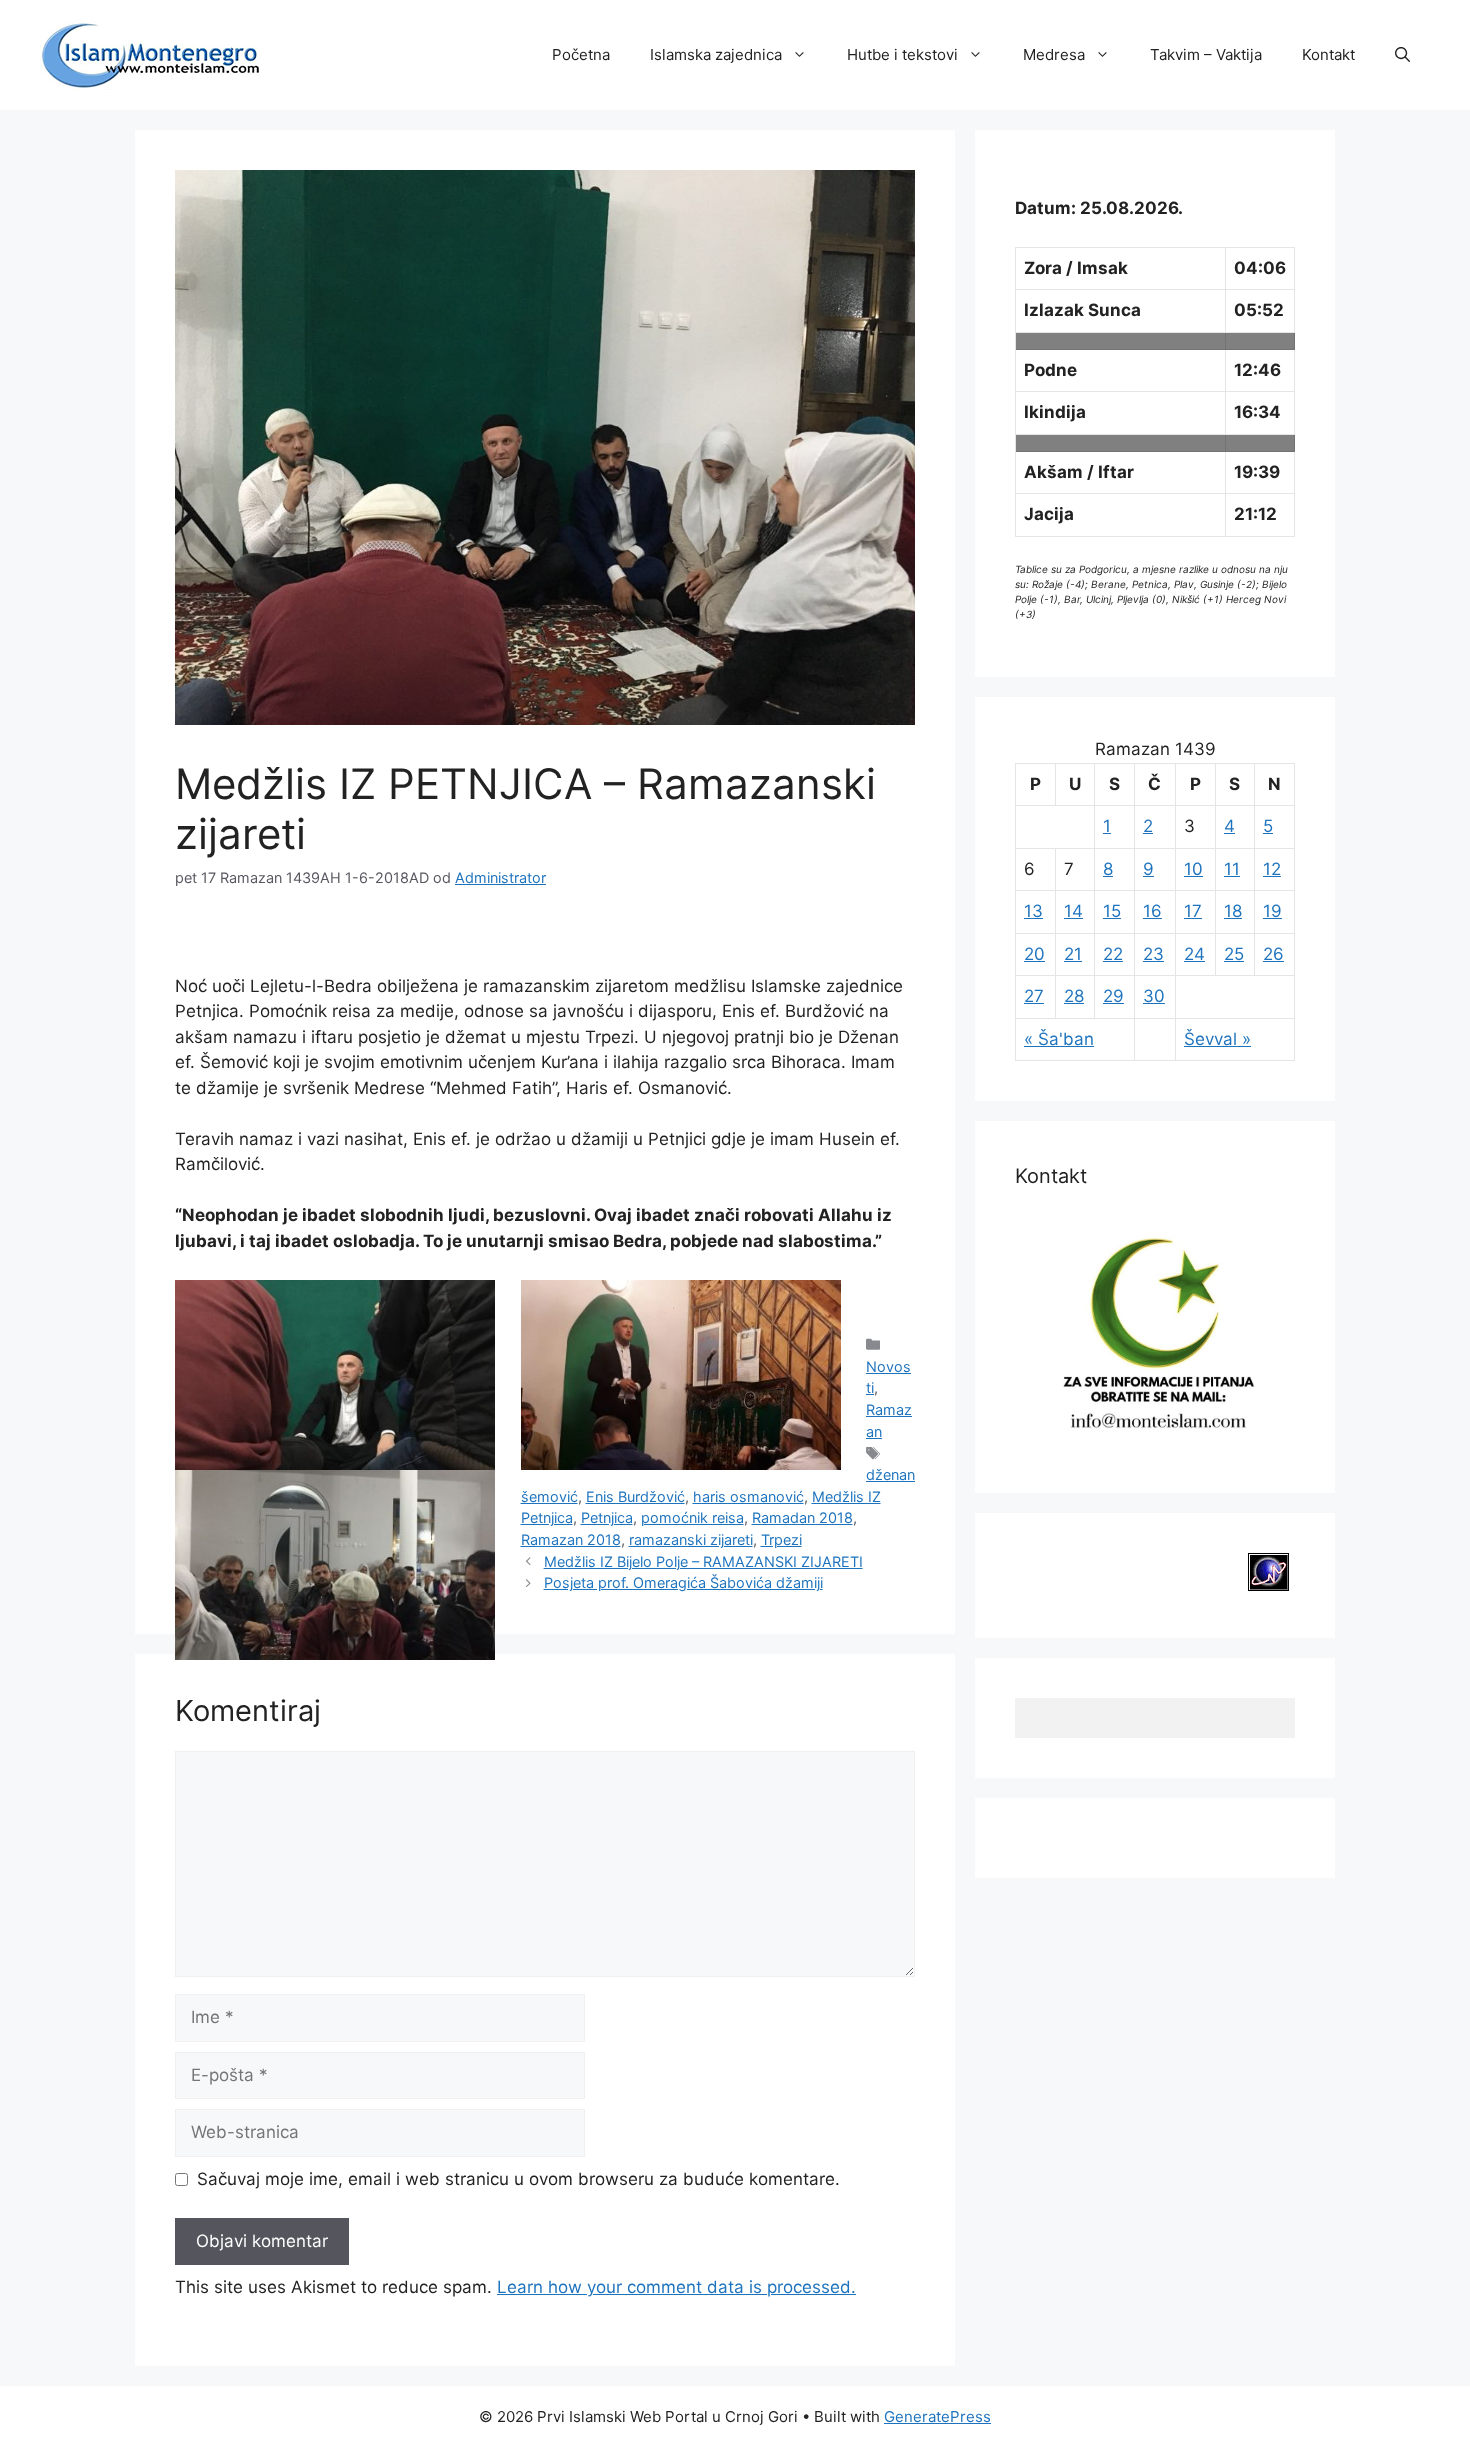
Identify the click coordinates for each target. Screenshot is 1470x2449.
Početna (581, 54)
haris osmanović (748, 1496)
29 (1113, 996)
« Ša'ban (1059, 1039)
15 (1112, 911)
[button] (1402, 55)
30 (1154, 996)
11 (1232, 869)
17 (1193, 911)
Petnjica (607, 1517)
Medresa (1054, 54)
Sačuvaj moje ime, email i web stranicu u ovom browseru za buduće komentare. (518, 2179)
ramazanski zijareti (691, 1539)
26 (1273, 954)
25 (1234, 954)
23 (1153, 954)
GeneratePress (937, 2416)
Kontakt (1328, 54)
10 (1193, 869)
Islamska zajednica (716, 54)
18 (1233, 911)
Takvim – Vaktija (1206, 54)
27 (1034, 996)
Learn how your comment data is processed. (676, 2287)
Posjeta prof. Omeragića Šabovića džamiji (683, 1582)
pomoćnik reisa (692, 1517)
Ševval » (1217, 1039)
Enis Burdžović (635, 1496)
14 (1073, 911)
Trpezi (781, 1539)
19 (1272, 911)
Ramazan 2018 (571, 1539)
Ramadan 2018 (802, 1517)
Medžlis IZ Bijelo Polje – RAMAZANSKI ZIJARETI (703, 1561)
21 (1073, 954)
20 (1034, 954)
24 (1194, 954)
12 (1272, 869)
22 (1113, 954)
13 (1033, 911)
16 (1152, 911)
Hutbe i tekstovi (902, 54)
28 (1074, 996)
